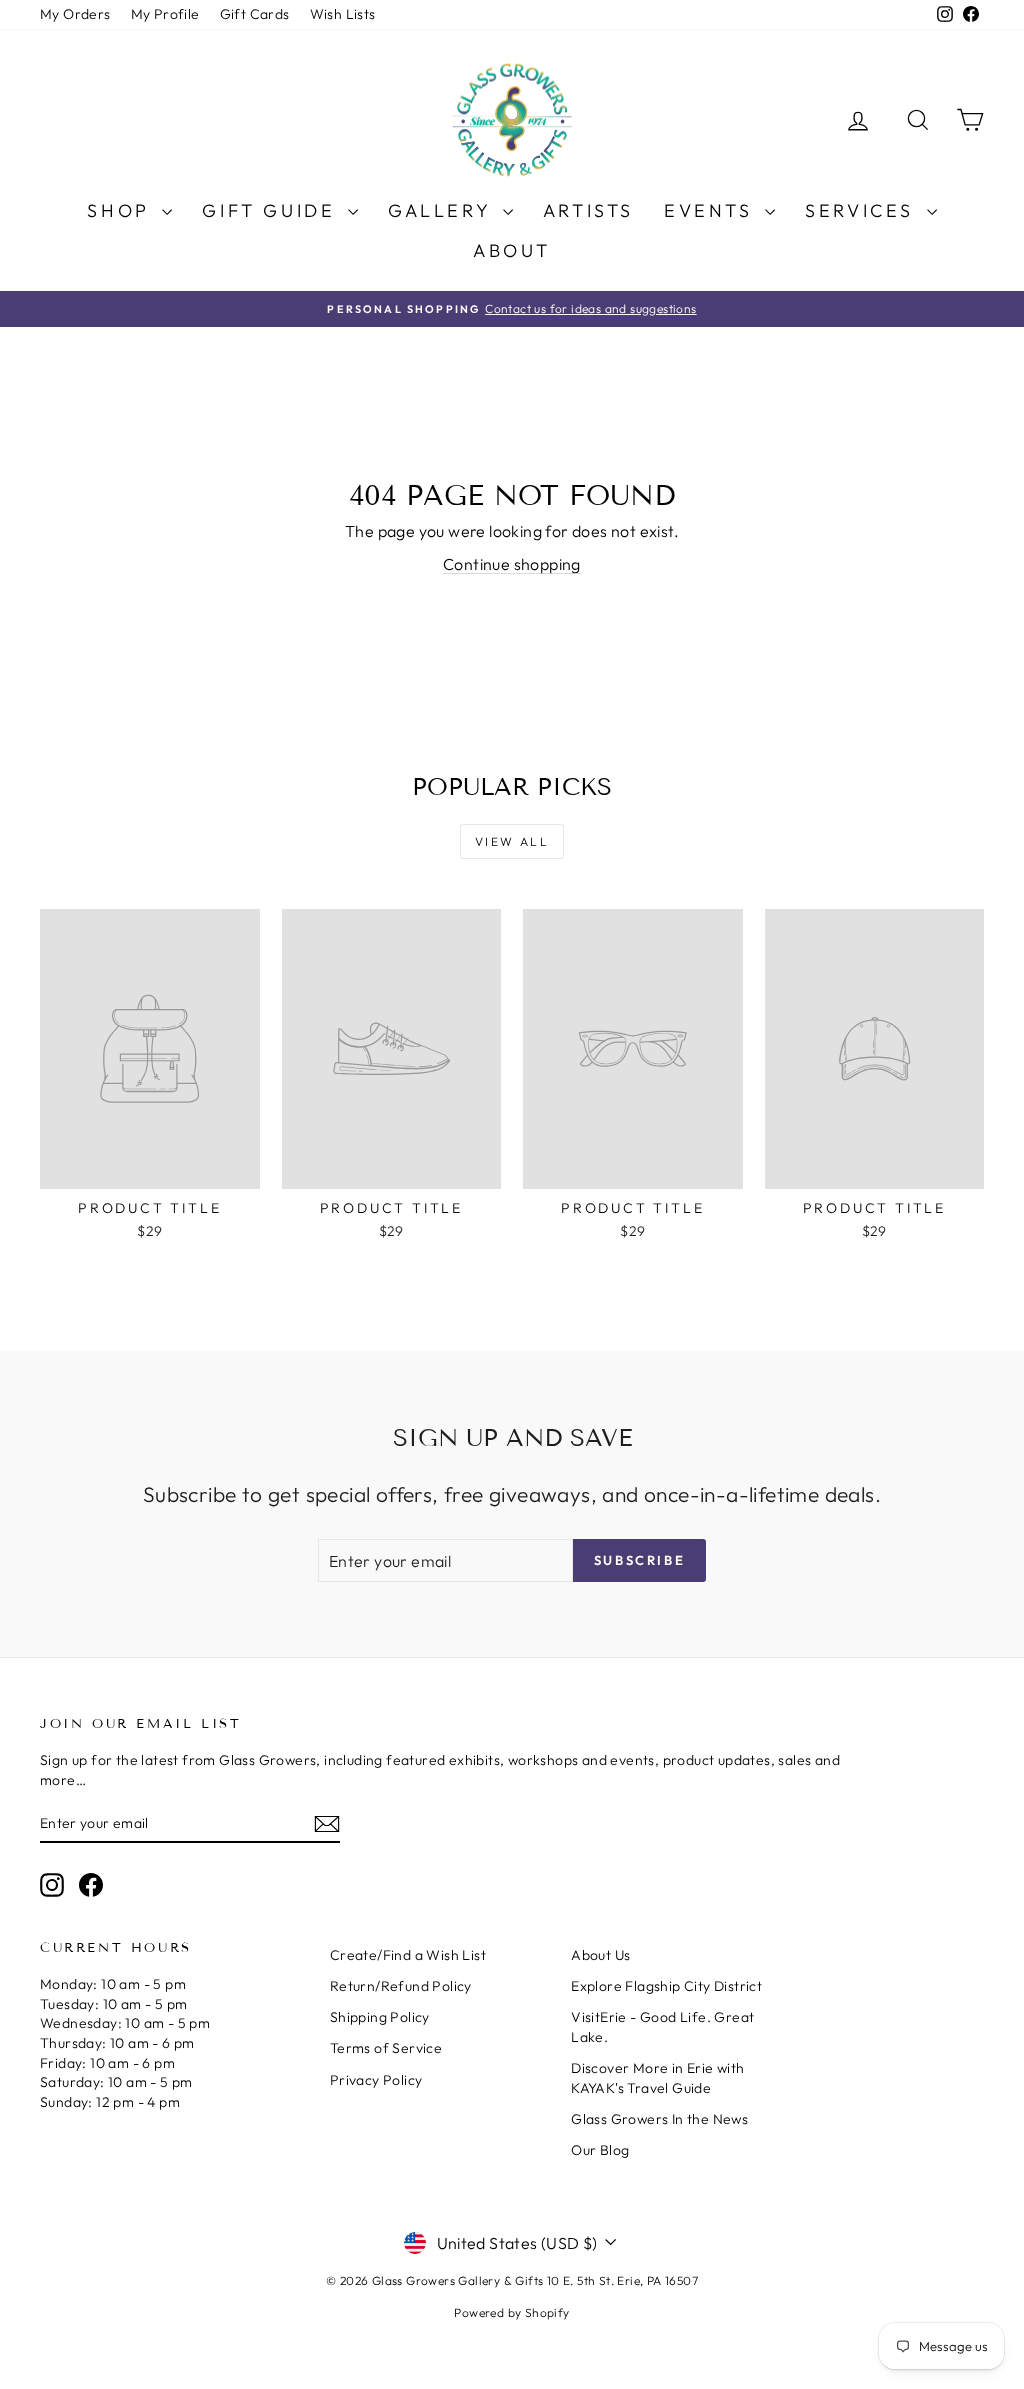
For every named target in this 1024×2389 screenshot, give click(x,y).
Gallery (443, 210)
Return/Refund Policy (401, 1986)
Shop (122, 210)
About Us (600, 1955)
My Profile (165, 14)
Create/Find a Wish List (408, 1955)
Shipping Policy (380, 2017)
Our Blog (600, 2150)
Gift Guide (272, 210)
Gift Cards (255, 14)
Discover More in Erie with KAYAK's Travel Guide (657, 2078)
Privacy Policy (376, 2080)
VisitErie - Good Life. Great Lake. (662, 2027)
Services (863, 210)
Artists (588, 210)
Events (712, 210)
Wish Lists (343, 14)
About (512, 250)
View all (512, 841)
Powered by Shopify (511, 2312)
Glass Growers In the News (659, 2119)
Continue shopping (512, 564)
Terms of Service (386, 2048)
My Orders (75, 14)
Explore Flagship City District (666, 1986)
